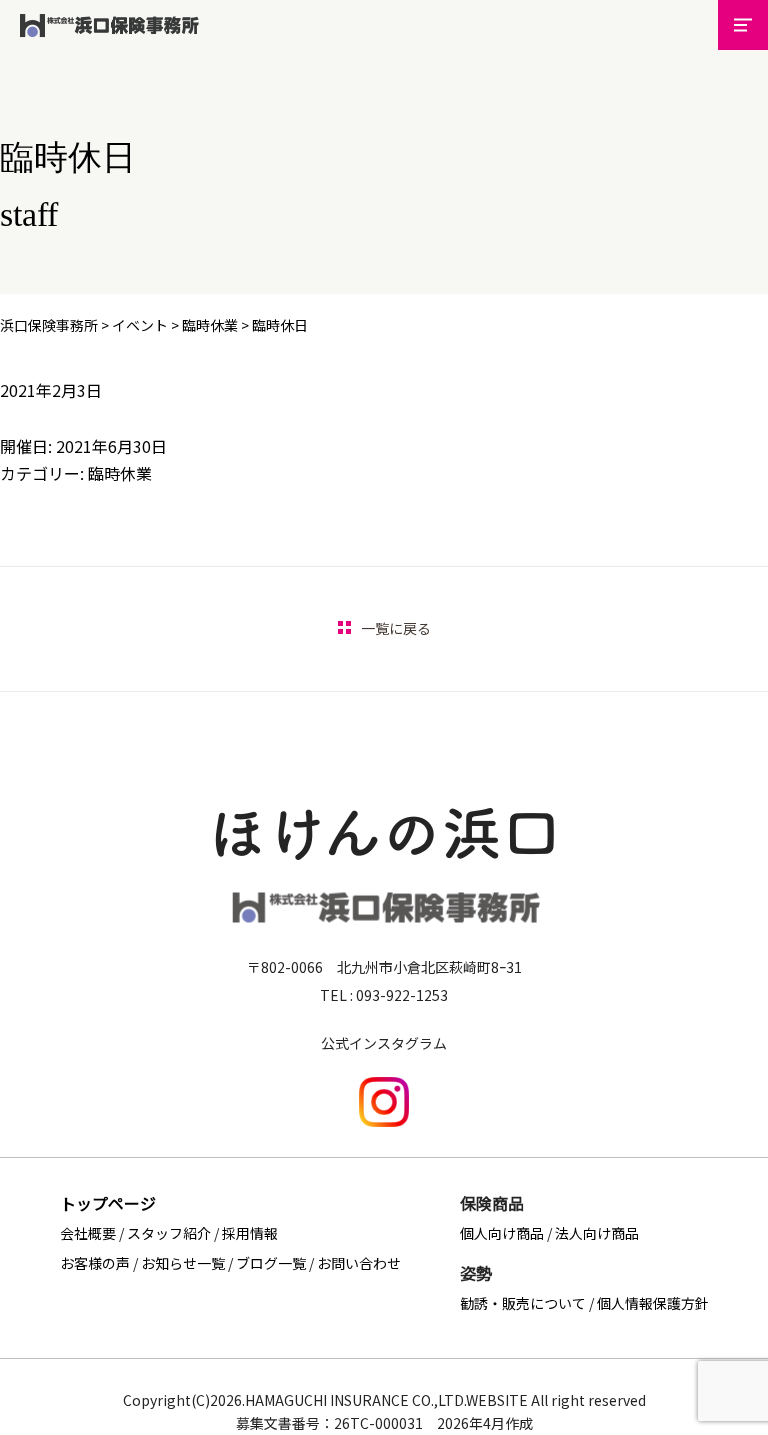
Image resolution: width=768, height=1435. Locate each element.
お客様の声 (95, 1263)
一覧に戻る (396, 628)
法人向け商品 (597, 1233)
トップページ (108, 1203)
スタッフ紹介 (169, 1233)
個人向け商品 (502, 1233)
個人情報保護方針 (653, 1303)
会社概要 (88, 1233)
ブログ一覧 (271, 1263)
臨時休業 (120, 473)
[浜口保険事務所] (109, 41)
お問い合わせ (359, 1263)
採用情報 (250, 1233)
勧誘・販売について (523, 1303)
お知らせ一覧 (183, 1263)
